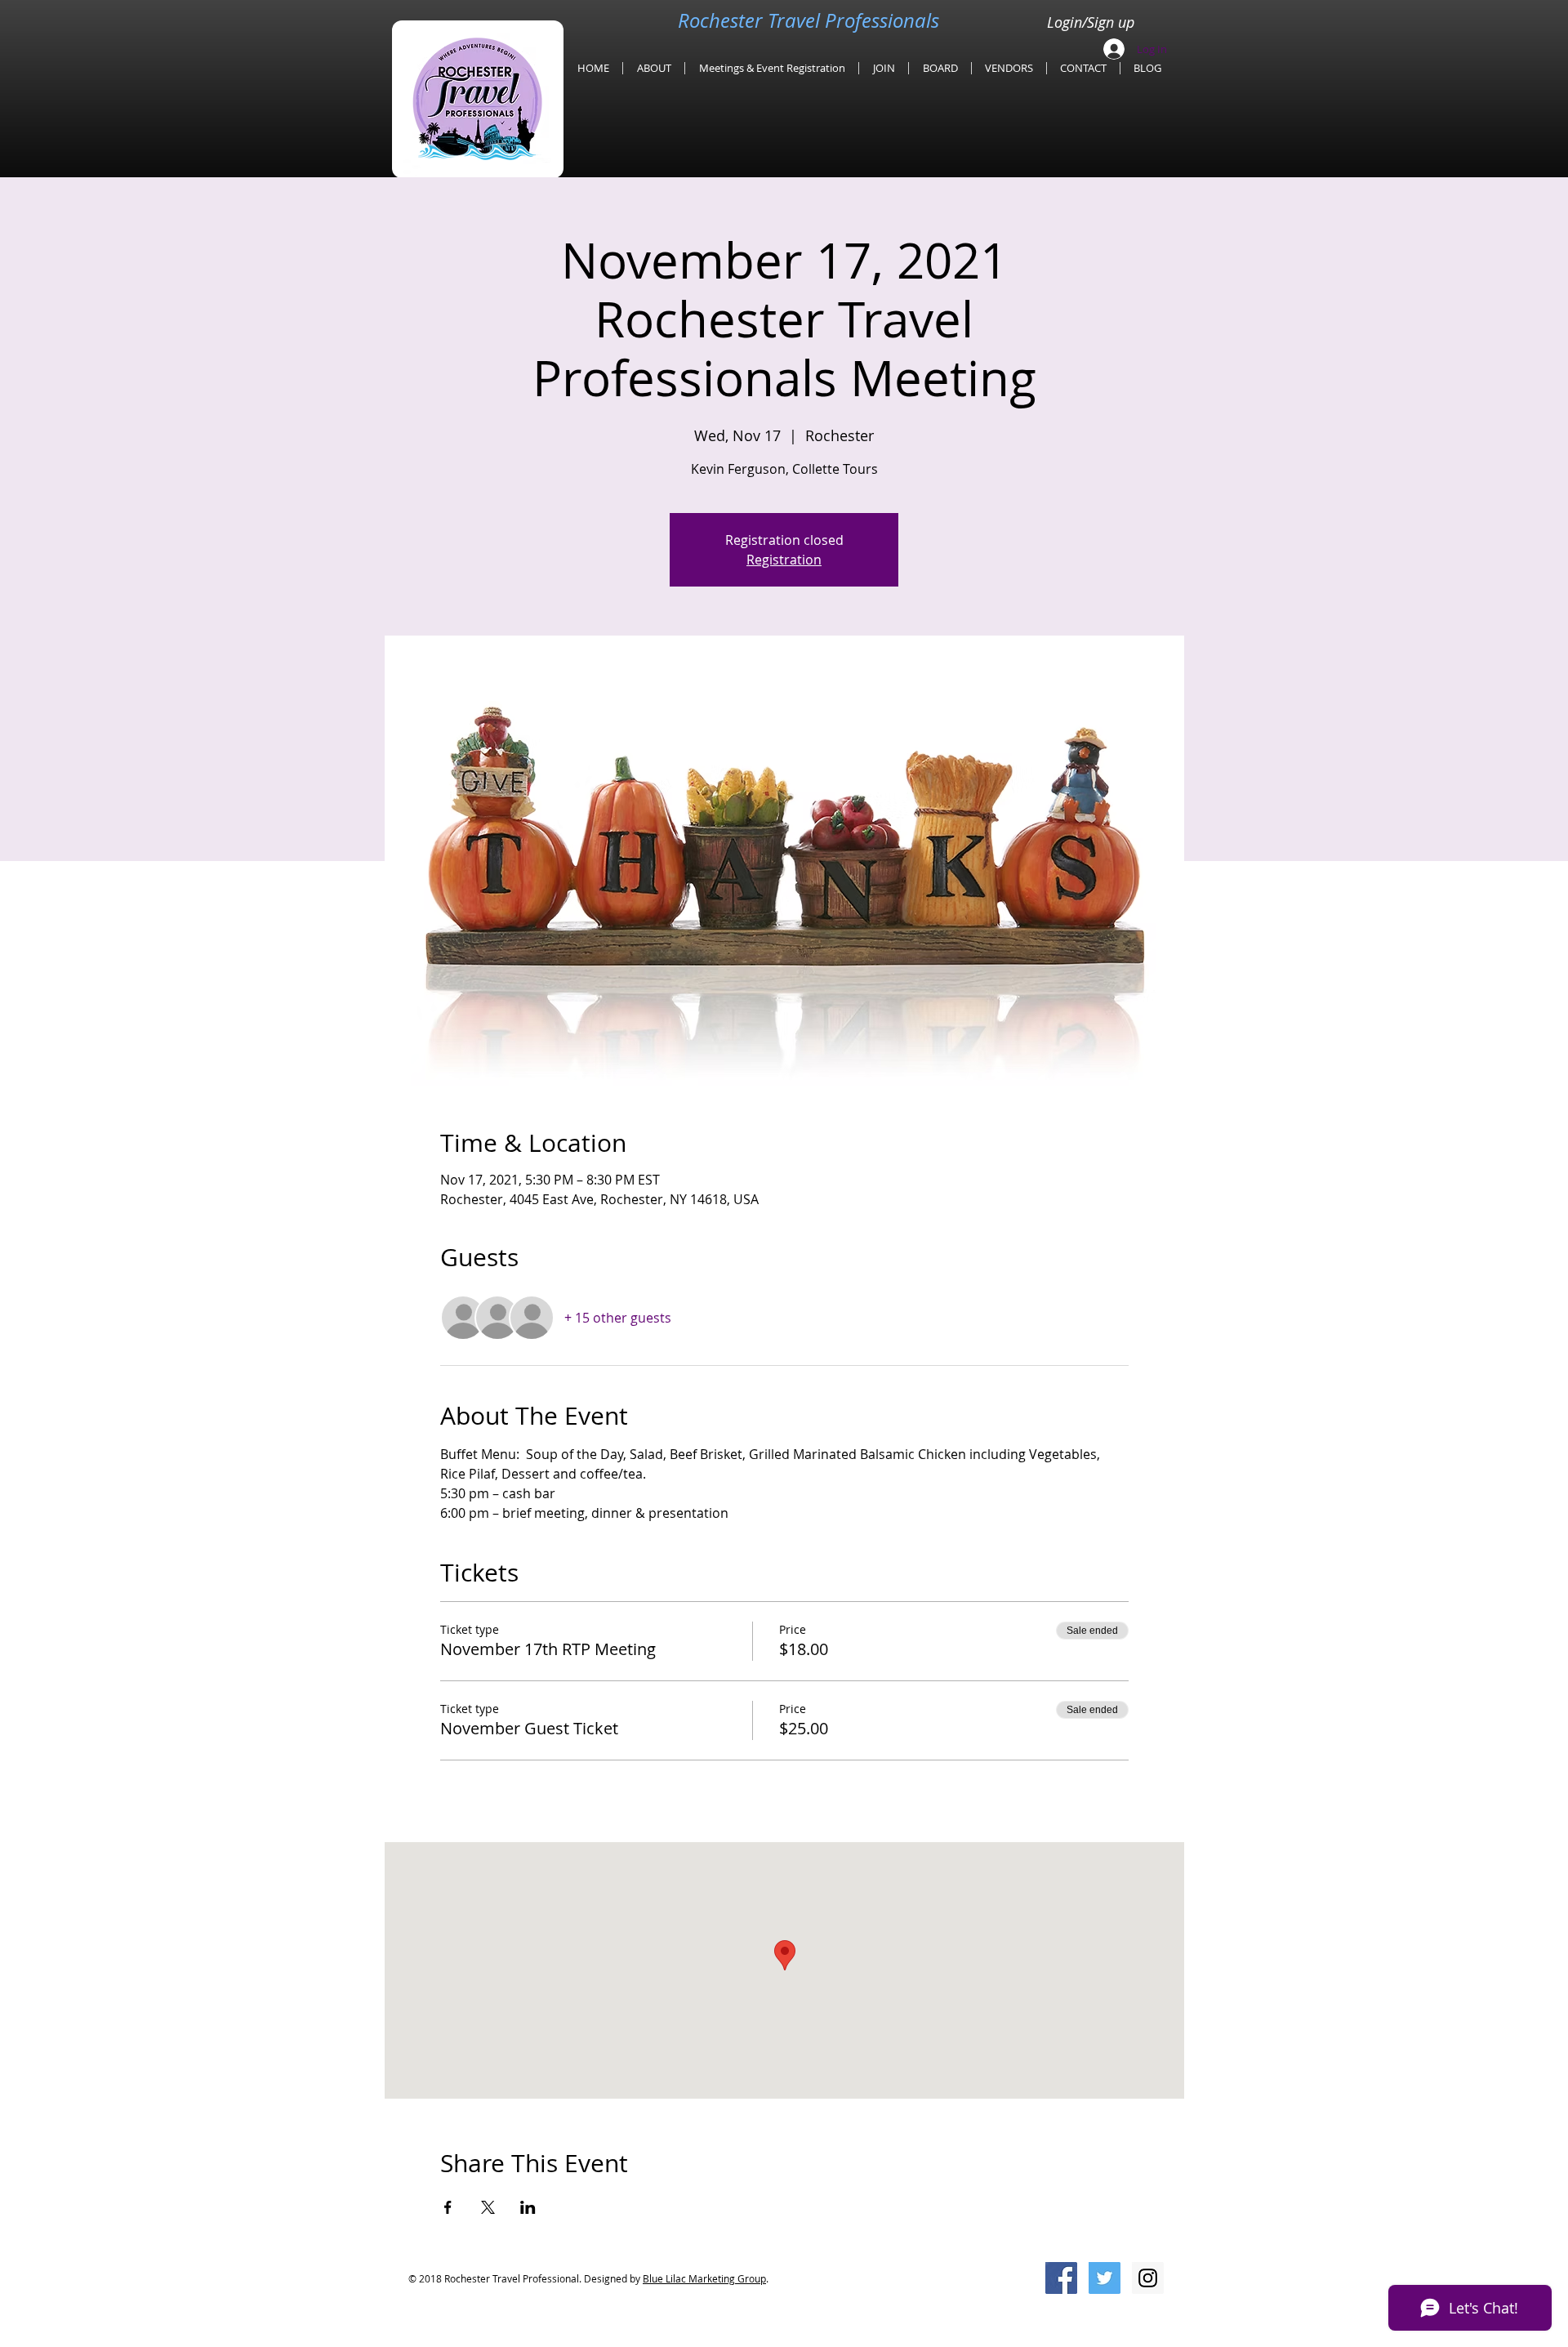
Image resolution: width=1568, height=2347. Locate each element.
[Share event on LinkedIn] (528, 2207)
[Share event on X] (488, 2207)
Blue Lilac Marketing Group (704, 2278)
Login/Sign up (1091, 22)
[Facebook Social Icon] (1061, 2278)
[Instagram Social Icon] (1148, 2278)
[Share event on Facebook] (448, 2207)
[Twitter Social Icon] (1105, 2278)
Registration (784, 560)
